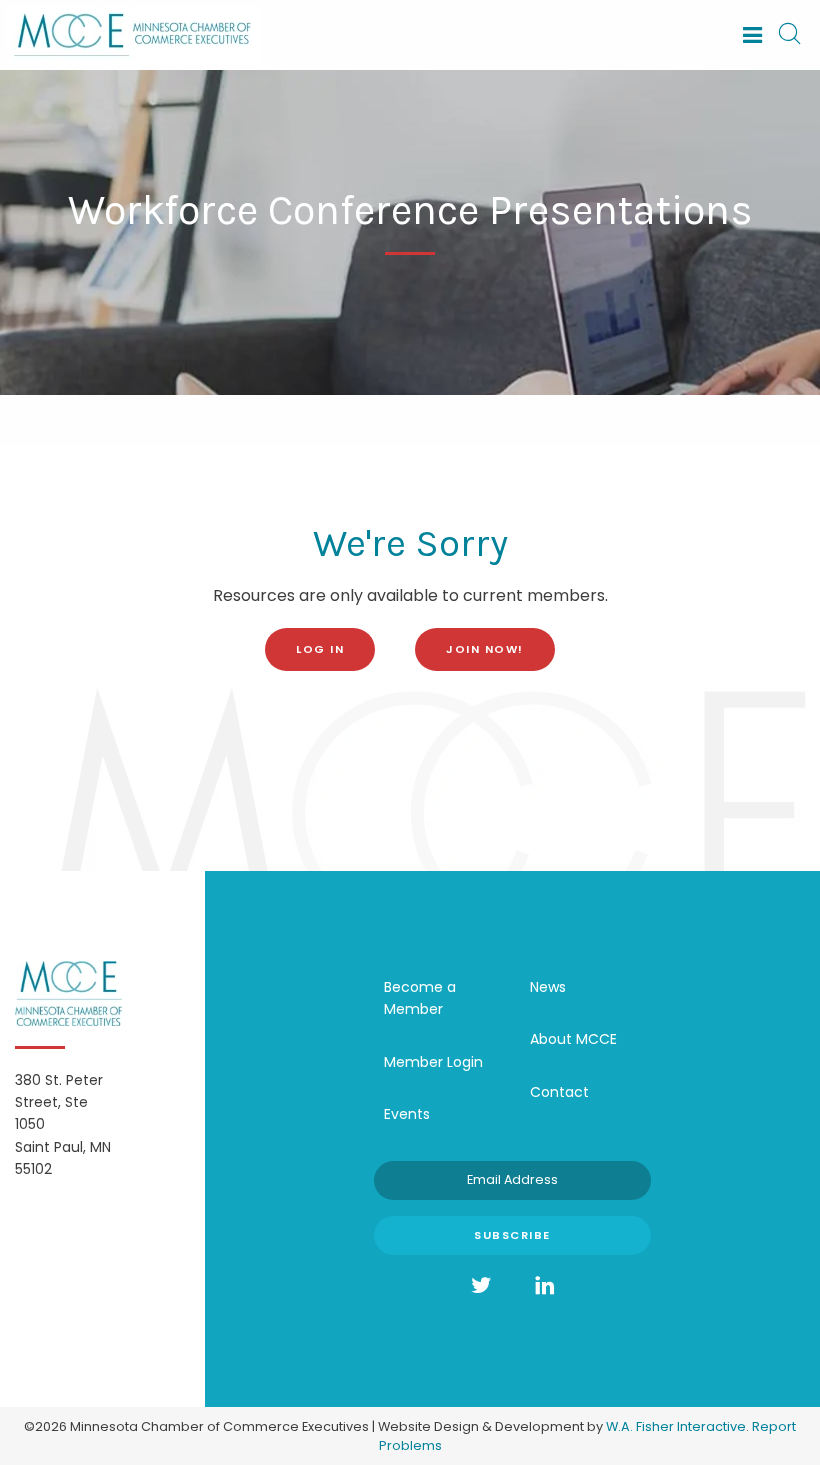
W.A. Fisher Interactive (676, 1426)
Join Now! (485, 649)
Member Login (433, 1062)
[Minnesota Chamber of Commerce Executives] (133, 33)
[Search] (789, 35)
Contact (559, 1092)
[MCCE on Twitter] (481, 1286)
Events (407, 1114)
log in (320, 649)
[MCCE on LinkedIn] (545, 1286)
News (548, 987)
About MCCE (573, 1039)
